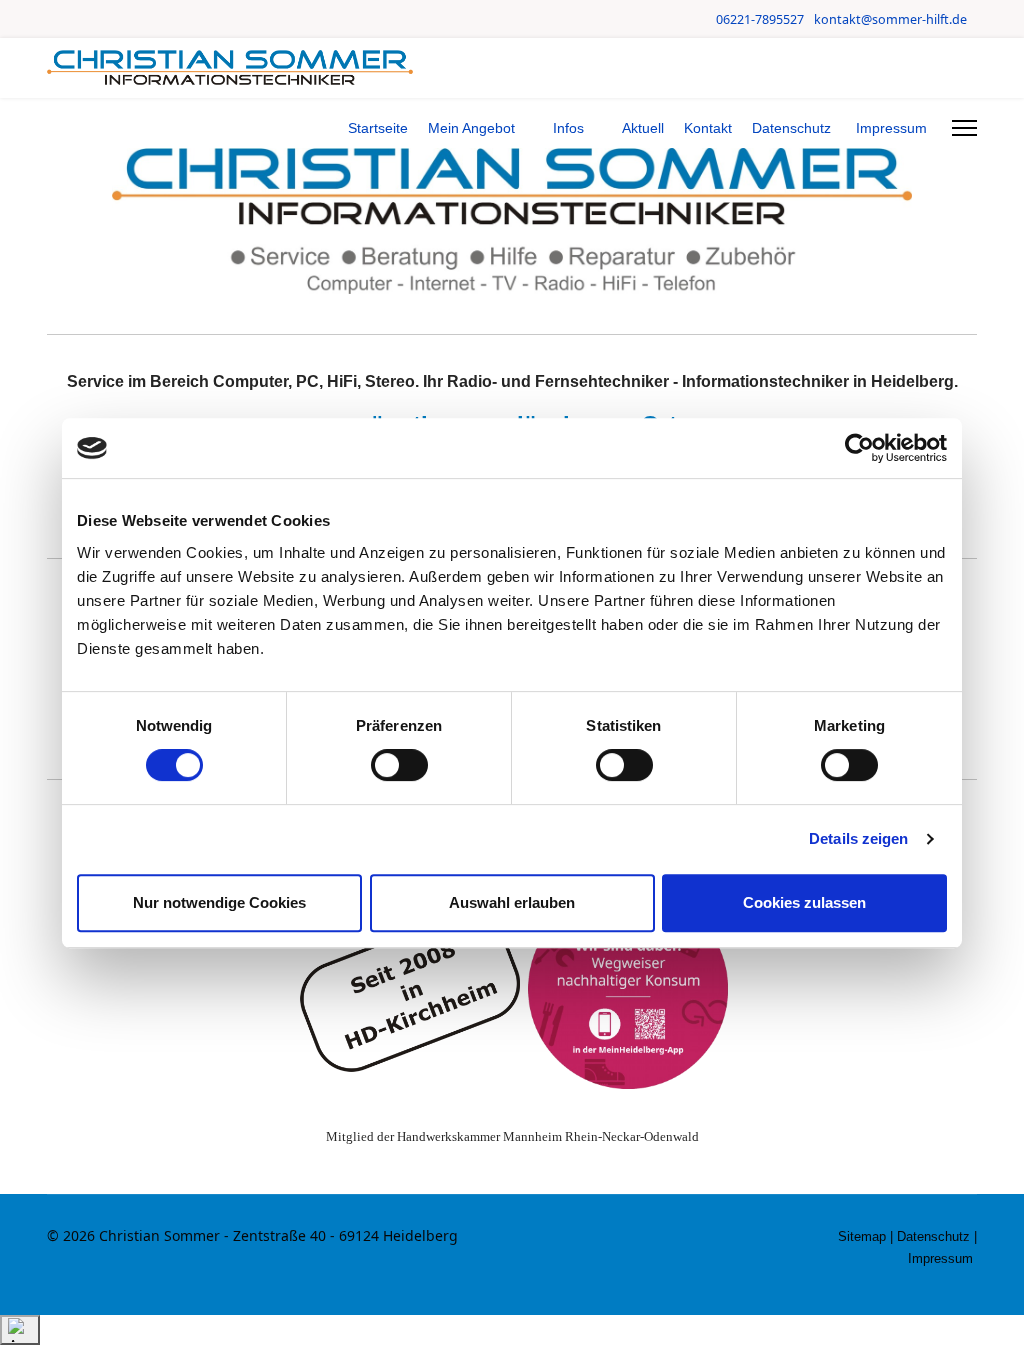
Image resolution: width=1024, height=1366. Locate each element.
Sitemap (862, 1236)
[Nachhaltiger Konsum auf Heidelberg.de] (628, 989)
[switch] (399, 765)
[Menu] (964, 128)
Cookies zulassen (804, 902)
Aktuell (643, 128)
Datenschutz (791, 128)
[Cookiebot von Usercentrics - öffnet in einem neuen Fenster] (859, 448)
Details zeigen (858, 838)
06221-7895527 (760, 19)
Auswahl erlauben (512, 902)
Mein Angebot (471, 128)
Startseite (378, 128)
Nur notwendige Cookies (219, 902)
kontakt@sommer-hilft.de (890, 19)
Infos (568, 128)
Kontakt (708, 128)
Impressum (891, 128)
